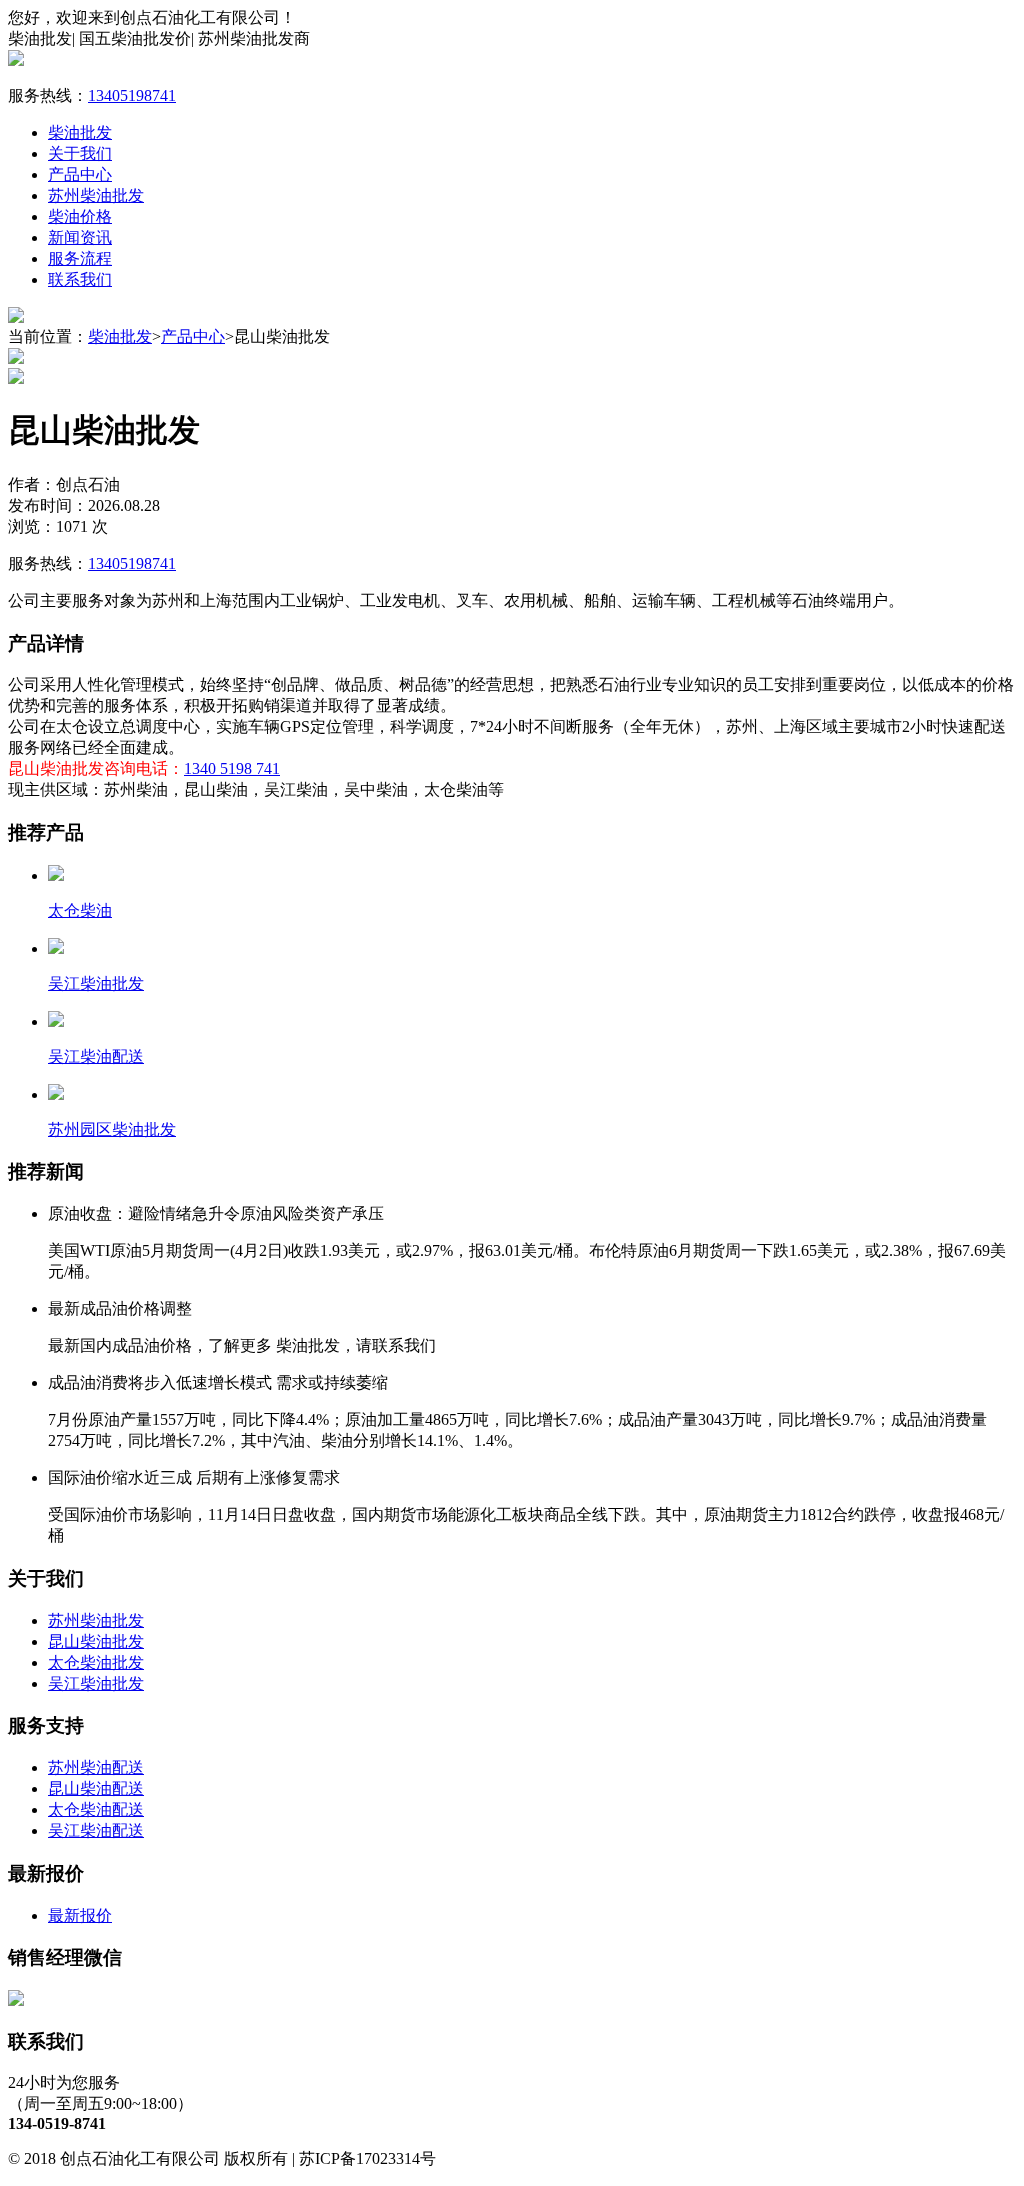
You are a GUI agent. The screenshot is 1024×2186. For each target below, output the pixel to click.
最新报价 (80, 1915)
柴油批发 (80, 132)
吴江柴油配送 (96, 1830)
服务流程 (80, 258)
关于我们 (80, 153)
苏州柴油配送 (96, 1767)
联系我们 (80, 279)
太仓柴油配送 (96, 1809)
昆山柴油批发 (96, 1641)
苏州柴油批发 (96, 195)
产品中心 (80, 174)
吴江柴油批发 (96, 1683)
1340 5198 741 (232, 768)
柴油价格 (80, 216)
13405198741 (132, 95)
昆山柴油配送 (96, 1788)
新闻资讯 (80, 237)
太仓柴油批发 (96, 1662)
